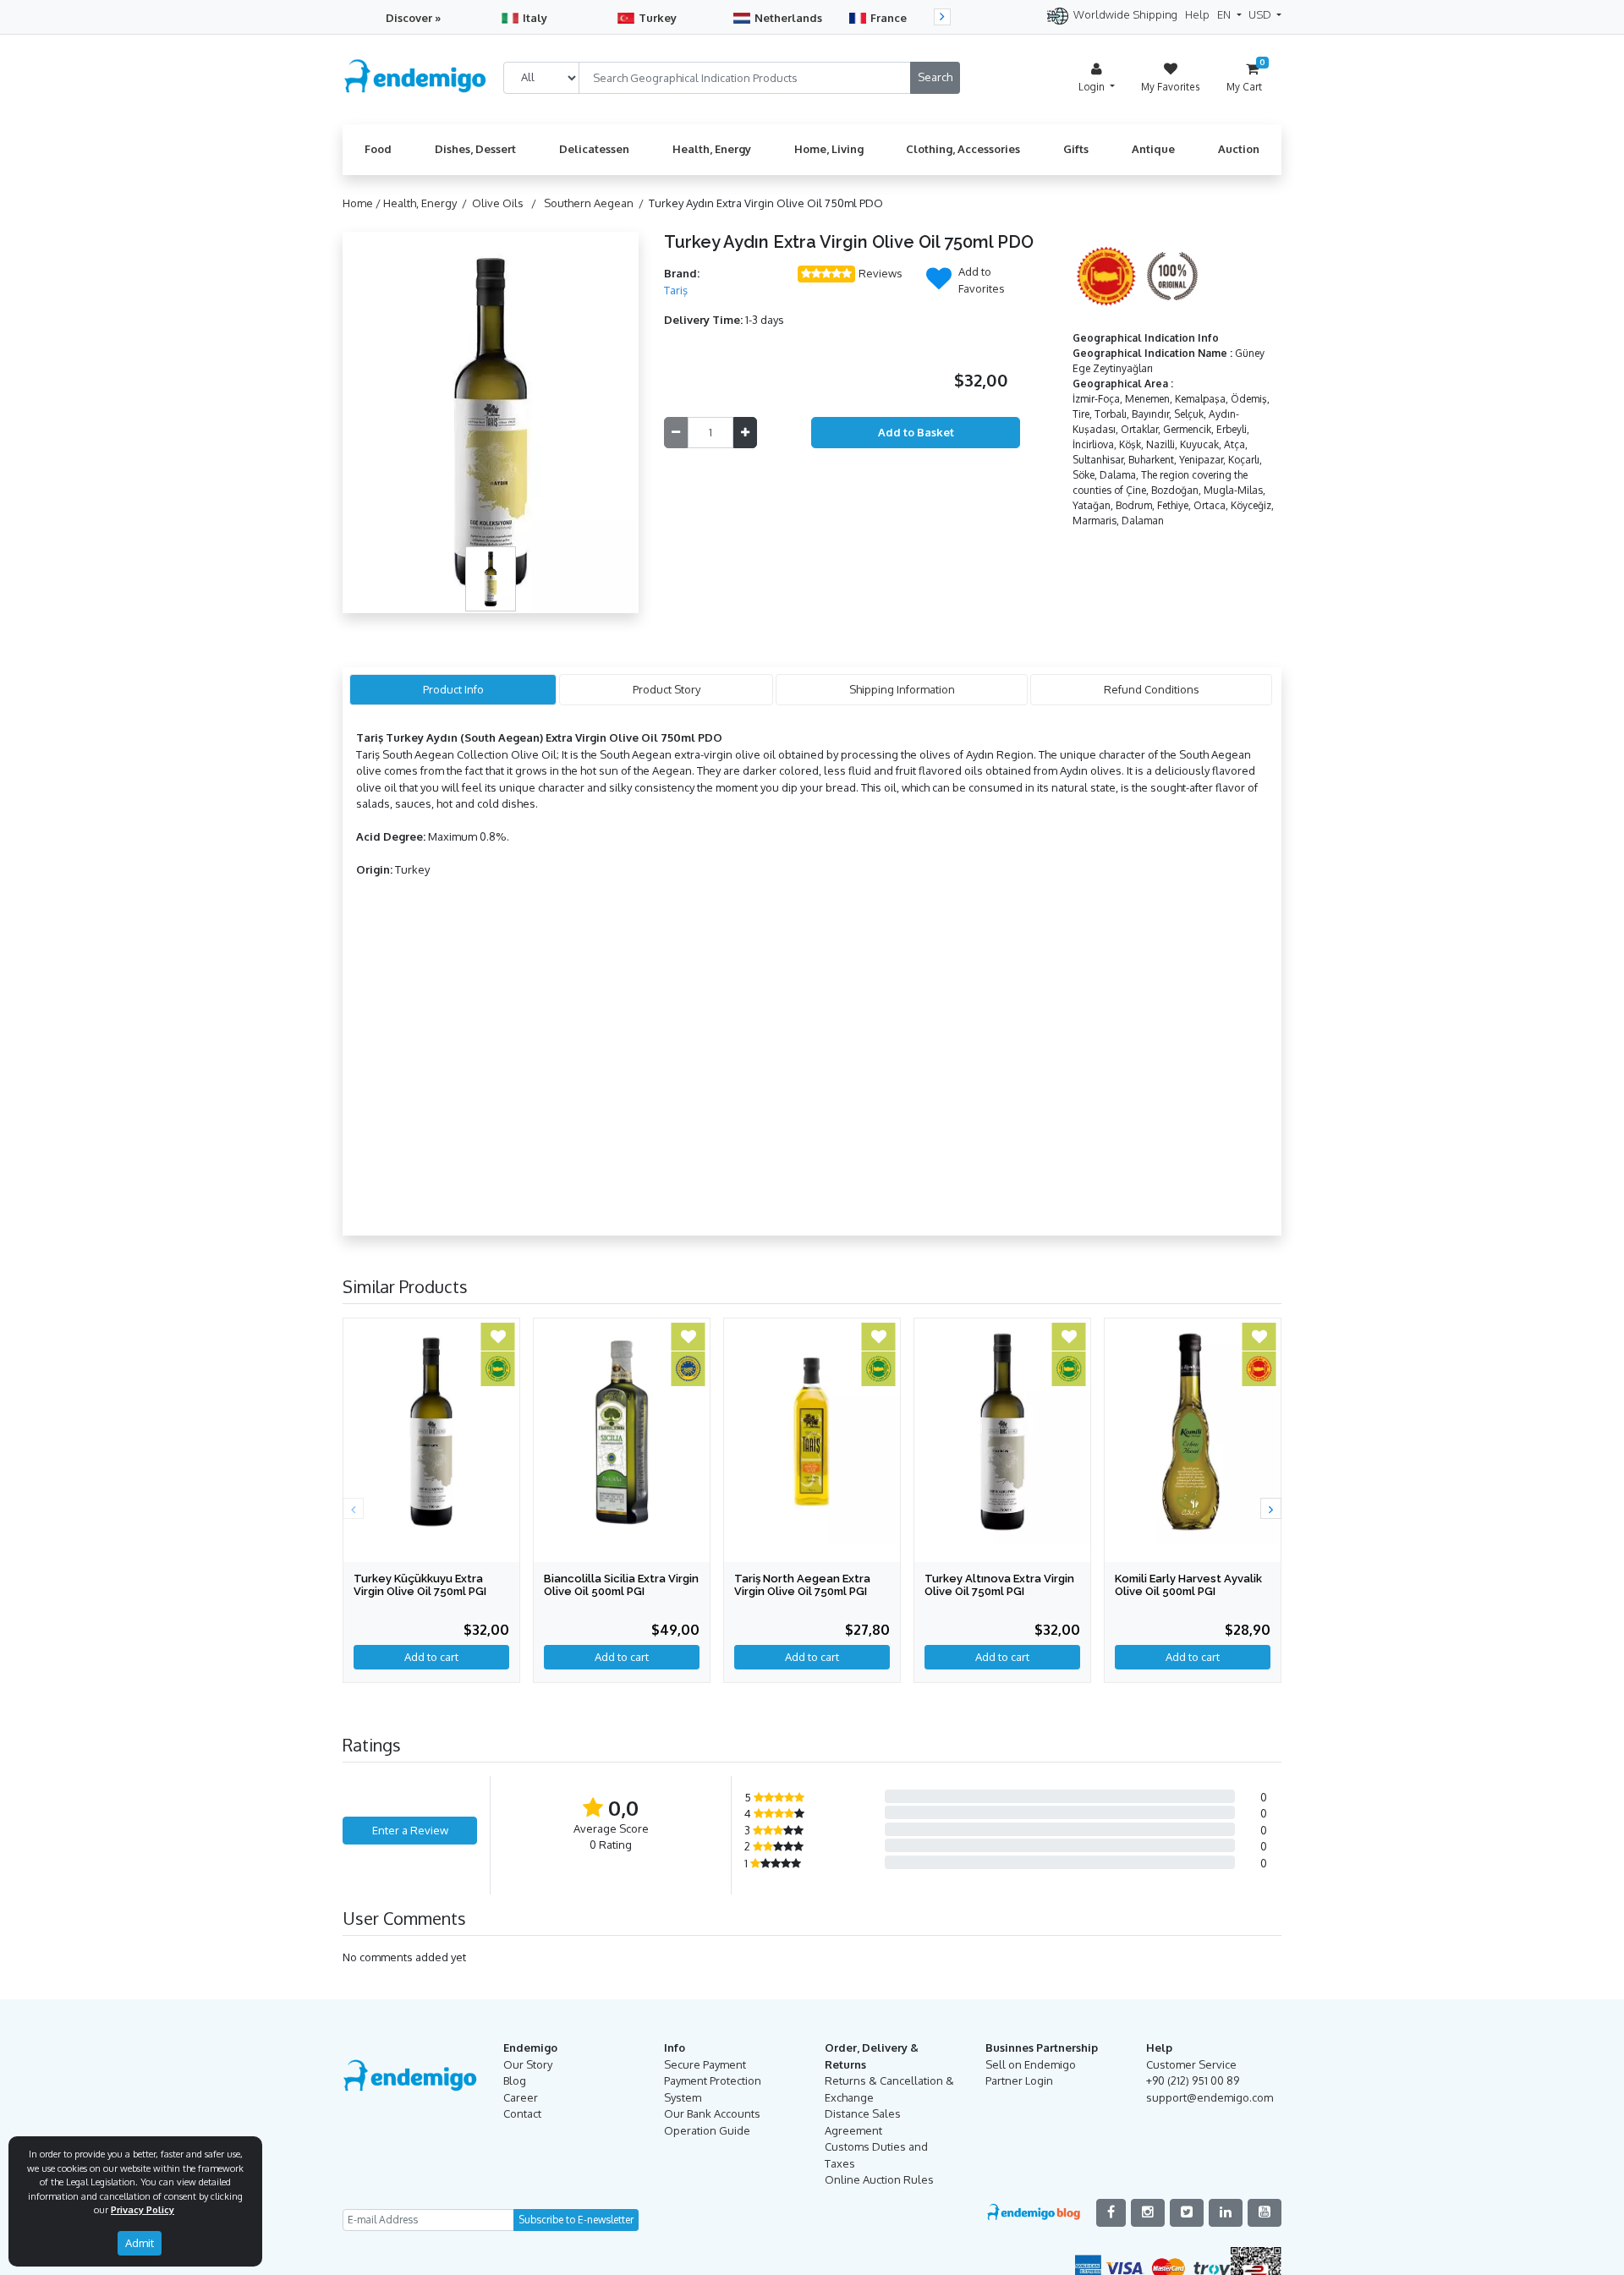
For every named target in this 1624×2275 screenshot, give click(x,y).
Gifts (1076, 149)
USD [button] (1261, 14)
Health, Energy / (428, 203)
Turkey (658, 18)
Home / (363, 203)
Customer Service (1191, 2064)
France (889, 18)
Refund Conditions (1152, 689)
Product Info (453, 689)
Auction (1239, 149)
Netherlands (788, 18)
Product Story (667, 689)
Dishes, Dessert (475, 149)
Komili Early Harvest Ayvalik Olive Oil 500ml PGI (1188, 1585)
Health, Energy (712, 149)
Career (521, 2097)
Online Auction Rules (879, 2179)
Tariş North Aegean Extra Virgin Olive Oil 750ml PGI (802, 1585)
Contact (522, 2113)
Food (378, 149)
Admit (140, 2243)
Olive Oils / (507, 203)
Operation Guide (707, 2130)
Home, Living (829, 149)
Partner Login (1019, 2080)
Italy (535, 18)
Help (1197, 14)
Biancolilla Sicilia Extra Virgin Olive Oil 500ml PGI (621, 1585)
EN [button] (1225, 14)
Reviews (881, 273)
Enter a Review (410, 1830)
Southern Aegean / (596, 203)
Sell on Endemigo (1031, 2064)
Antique (1153, 149)
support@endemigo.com (1210, 2097)
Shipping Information (902, 689)
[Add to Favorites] (939, 283)
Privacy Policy (143, 2210)
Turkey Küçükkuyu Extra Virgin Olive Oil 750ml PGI (420, 1585)
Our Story (528, 2064)
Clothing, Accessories (963, 149)
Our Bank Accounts (712, 2113)
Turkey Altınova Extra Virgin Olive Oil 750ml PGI (999, 1585)
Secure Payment (705, 2064)
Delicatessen (594, 149)
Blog (515, 2080)
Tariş (676, 290)
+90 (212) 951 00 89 (1193, 2080)
